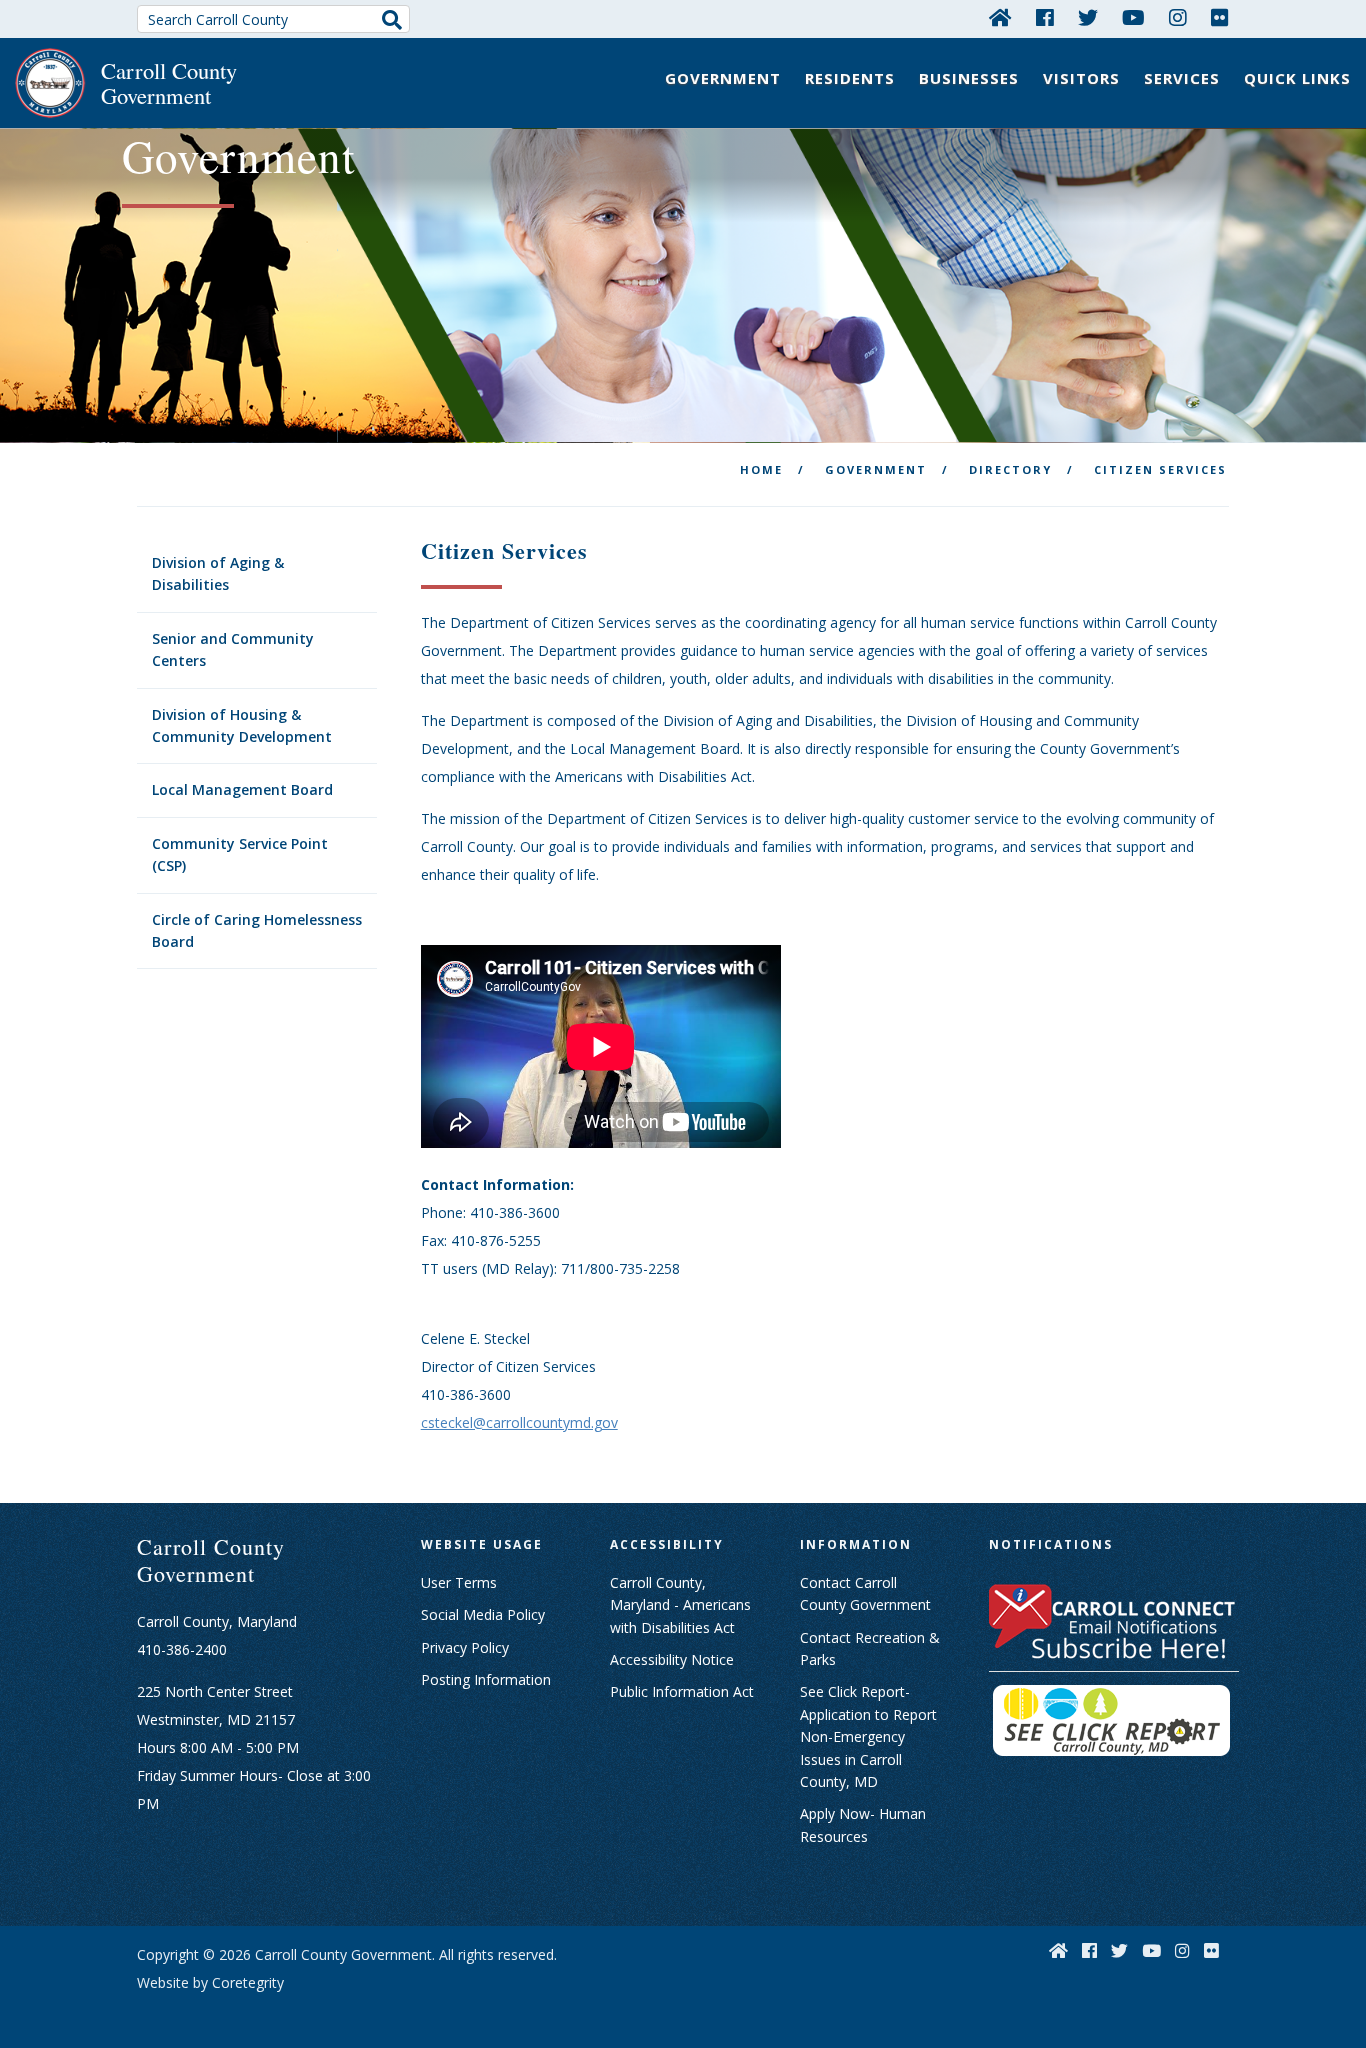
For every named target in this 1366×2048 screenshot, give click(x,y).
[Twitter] (1088, 17)
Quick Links (1297, 78)
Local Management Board (242, 789)
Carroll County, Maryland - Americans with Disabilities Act (680, 1605)
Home (761, 469)
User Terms (459, 1582)
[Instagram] (1178, 17)
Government (723, 78)
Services (1182, 78)
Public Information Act (682, 1691)
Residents (850, 78)
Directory (1010, 469)
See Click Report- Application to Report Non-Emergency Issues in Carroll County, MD (868, 1736)
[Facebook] (1045, 17)
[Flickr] (1220, 17)
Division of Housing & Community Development (242, 725)
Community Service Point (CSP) (240, 854)
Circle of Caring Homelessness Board (257, 930)
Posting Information (486, 1679)
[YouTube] (1133, 17)
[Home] (1000, 17)
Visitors (1081, 78)
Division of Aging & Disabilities (218, 573)
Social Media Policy (483, 1614)
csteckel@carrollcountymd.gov (519, 1422)
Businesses (969, 78)
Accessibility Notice (672, 1659)
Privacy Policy (465, 1647)
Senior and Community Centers (233, 649)
